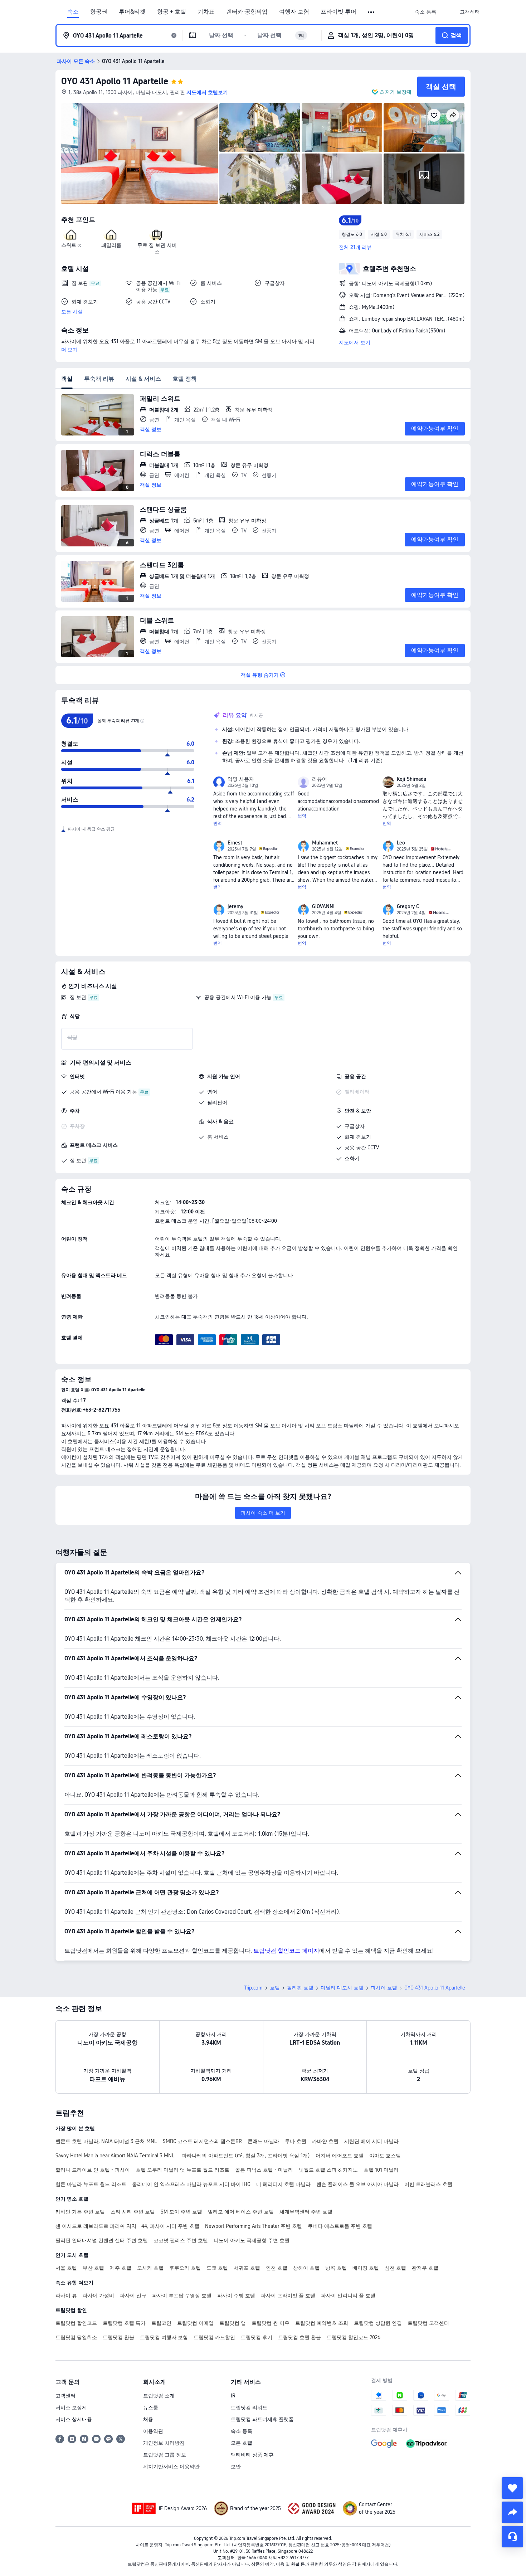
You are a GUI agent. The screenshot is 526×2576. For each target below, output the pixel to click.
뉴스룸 (151, 2407)
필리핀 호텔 (300, 1988)
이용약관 (153, 2431)
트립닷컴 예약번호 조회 (322, 2323)
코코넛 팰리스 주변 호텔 (181, 2240)
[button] (372, 12)
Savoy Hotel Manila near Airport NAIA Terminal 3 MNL (116, 2156)
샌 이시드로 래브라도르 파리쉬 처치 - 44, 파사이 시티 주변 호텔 (127, 2226)
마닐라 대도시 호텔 (342, 1988)
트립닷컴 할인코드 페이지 (286, 1951)
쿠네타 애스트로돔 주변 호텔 (340, 2226)
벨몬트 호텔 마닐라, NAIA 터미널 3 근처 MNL (106, 2141)
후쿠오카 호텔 (185, 2268)
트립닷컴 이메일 (195, 2323)
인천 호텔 (277, 2268)
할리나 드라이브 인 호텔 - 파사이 (93, 2170)
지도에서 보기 (355, 342)
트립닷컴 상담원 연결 (378, 2323)
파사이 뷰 (66, 2295)
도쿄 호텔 (217, 2268)
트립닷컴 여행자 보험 (164, 2337)
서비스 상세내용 (74, 2419)
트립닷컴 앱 (233, 2323)
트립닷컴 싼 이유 (271, 2323)
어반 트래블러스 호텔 (428, 2184)
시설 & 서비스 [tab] (143, 379)
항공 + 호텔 (172, 12)
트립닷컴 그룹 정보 (165, 2455)
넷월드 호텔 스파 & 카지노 (328, 2170)
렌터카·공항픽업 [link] (247, 12)
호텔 (275, 1988)
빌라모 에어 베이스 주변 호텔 (241, 2212)
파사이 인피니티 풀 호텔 (348, 2295)
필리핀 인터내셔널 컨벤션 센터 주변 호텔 (102, 2240)
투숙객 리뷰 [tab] (99, 379)
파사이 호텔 (384, 1988)
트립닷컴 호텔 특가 (124, 2323)
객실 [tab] (67, 379)
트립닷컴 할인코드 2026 (354, 2337)
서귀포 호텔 (247, 2268)
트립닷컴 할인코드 (76, 2323)
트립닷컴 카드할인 (214, 2337)
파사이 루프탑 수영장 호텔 (182, 2295)
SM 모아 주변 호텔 (181, 2212)
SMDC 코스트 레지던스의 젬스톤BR (202, 2141)
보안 (236, 2467)
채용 (148, 2419)
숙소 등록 (242, 2431)
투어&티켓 (132, 12)
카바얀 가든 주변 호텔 (80, 2212)
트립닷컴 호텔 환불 (299, 2337)
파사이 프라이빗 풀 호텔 (288, 2295)
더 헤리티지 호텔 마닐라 (283, 2184)
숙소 (73, 12)
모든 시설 (72, 312)
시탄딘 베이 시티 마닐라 (371, 2141)
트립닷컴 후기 (257, 2337)
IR (233, 2396)
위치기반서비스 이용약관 (171, 2467)
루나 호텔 (296, 2141)
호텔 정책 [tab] (185, 379)
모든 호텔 (242, 2443)
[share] (512, 2512)
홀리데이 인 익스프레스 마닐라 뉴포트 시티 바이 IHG (191, 2184)
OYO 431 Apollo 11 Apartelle (115, 81)
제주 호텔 (121, 2268)
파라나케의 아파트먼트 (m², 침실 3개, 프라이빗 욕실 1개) (246, 2156)
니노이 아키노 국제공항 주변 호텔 (252, 2240)
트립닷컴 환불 (118, 2337)
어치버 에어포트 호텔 (340, 2156)
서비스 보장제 (71, 2407)
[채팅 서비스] (512, 2537)
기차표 (206, 12)
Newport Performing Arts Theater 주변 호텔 (254, 2226)
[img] (140, 154)
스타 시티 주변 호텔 (133, 2212)
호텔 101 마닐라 (381, 2170)
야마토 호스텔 (385, 2156)
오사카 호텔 (150, 2268)
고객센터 (65, 2396)
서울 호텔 (66, 2268)
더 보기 (69, 350)
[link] (425, 12)
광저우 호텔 (425, 2268)
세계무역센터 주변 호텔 (306, 2212)
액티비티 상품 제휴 (252, 2455)
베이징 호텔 (366, 2268)
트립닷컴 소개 (159, 2396)
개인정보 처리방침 (164, 2443)
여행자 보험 (294, 12)
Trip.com (253, 1988)
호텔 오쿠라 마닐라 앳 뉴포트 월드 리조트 (182, 2170)
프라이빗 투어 (339, 12)
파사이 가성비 (98, 2295)
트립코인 (161, 2323)
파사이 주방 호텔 (236, 2295)
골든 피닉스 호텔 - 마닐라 (264, 2170)
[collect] (512, 2488)
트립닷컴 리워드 (249, 2407)
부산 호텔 (93, 2268)
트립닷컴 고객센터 (428, 2323)
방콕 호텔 (336, 2268)
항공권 (99, 12)
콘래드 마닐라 (263, 2141)
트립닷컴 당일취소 (76, 2337)
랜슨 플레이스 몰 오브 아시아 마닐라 (357, 2184)
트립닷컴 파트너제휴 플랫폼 (262, 2419)
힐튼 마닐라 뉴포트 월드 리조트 (91, 2184)
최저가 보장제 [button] (396, 92)
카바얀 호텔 (325, 2141)
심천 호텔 (395, 2268)
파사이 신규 (133, 2295)
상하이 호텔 (306, 2268)
